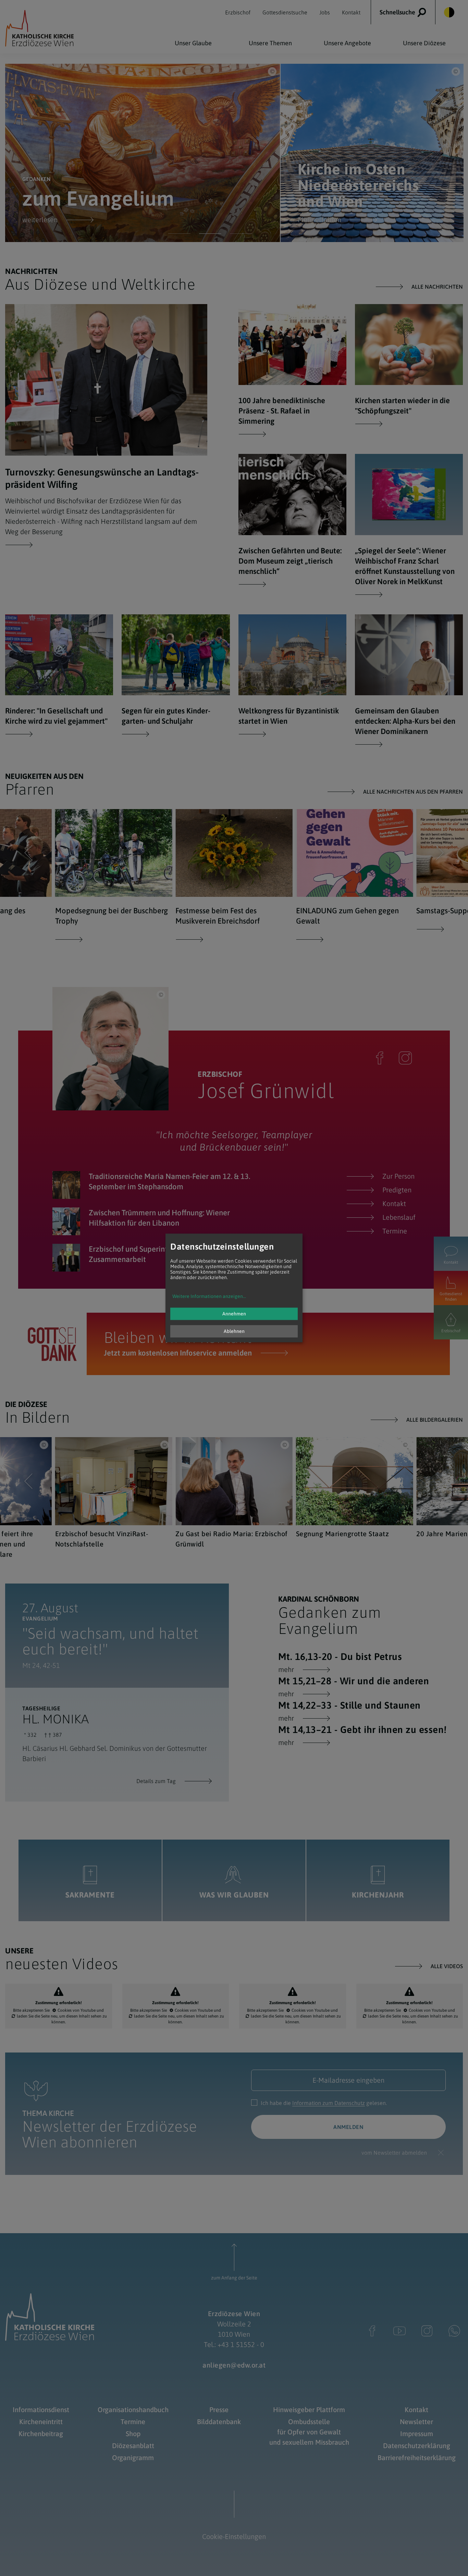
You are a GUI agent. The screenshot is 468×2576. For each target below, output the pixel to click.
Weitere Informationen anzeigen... (209, 1297)
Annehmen (234, 1314)
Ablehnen (234, 1332)
